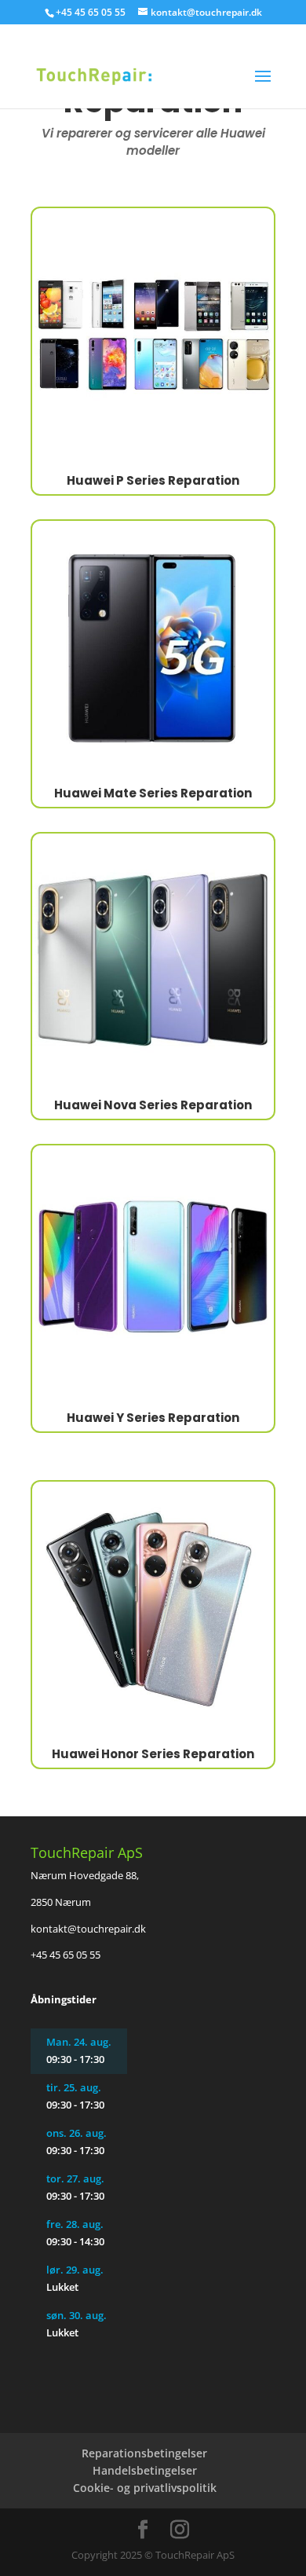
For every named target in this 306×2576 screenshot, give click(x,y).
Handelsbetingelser (145, 2470)
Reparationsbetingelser (144, 2453)
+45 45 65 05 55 (66, 1955)
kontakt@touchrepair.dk (88, 1929)
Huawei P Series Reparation (153, 480)
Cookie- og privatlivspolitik (145, 2488)
